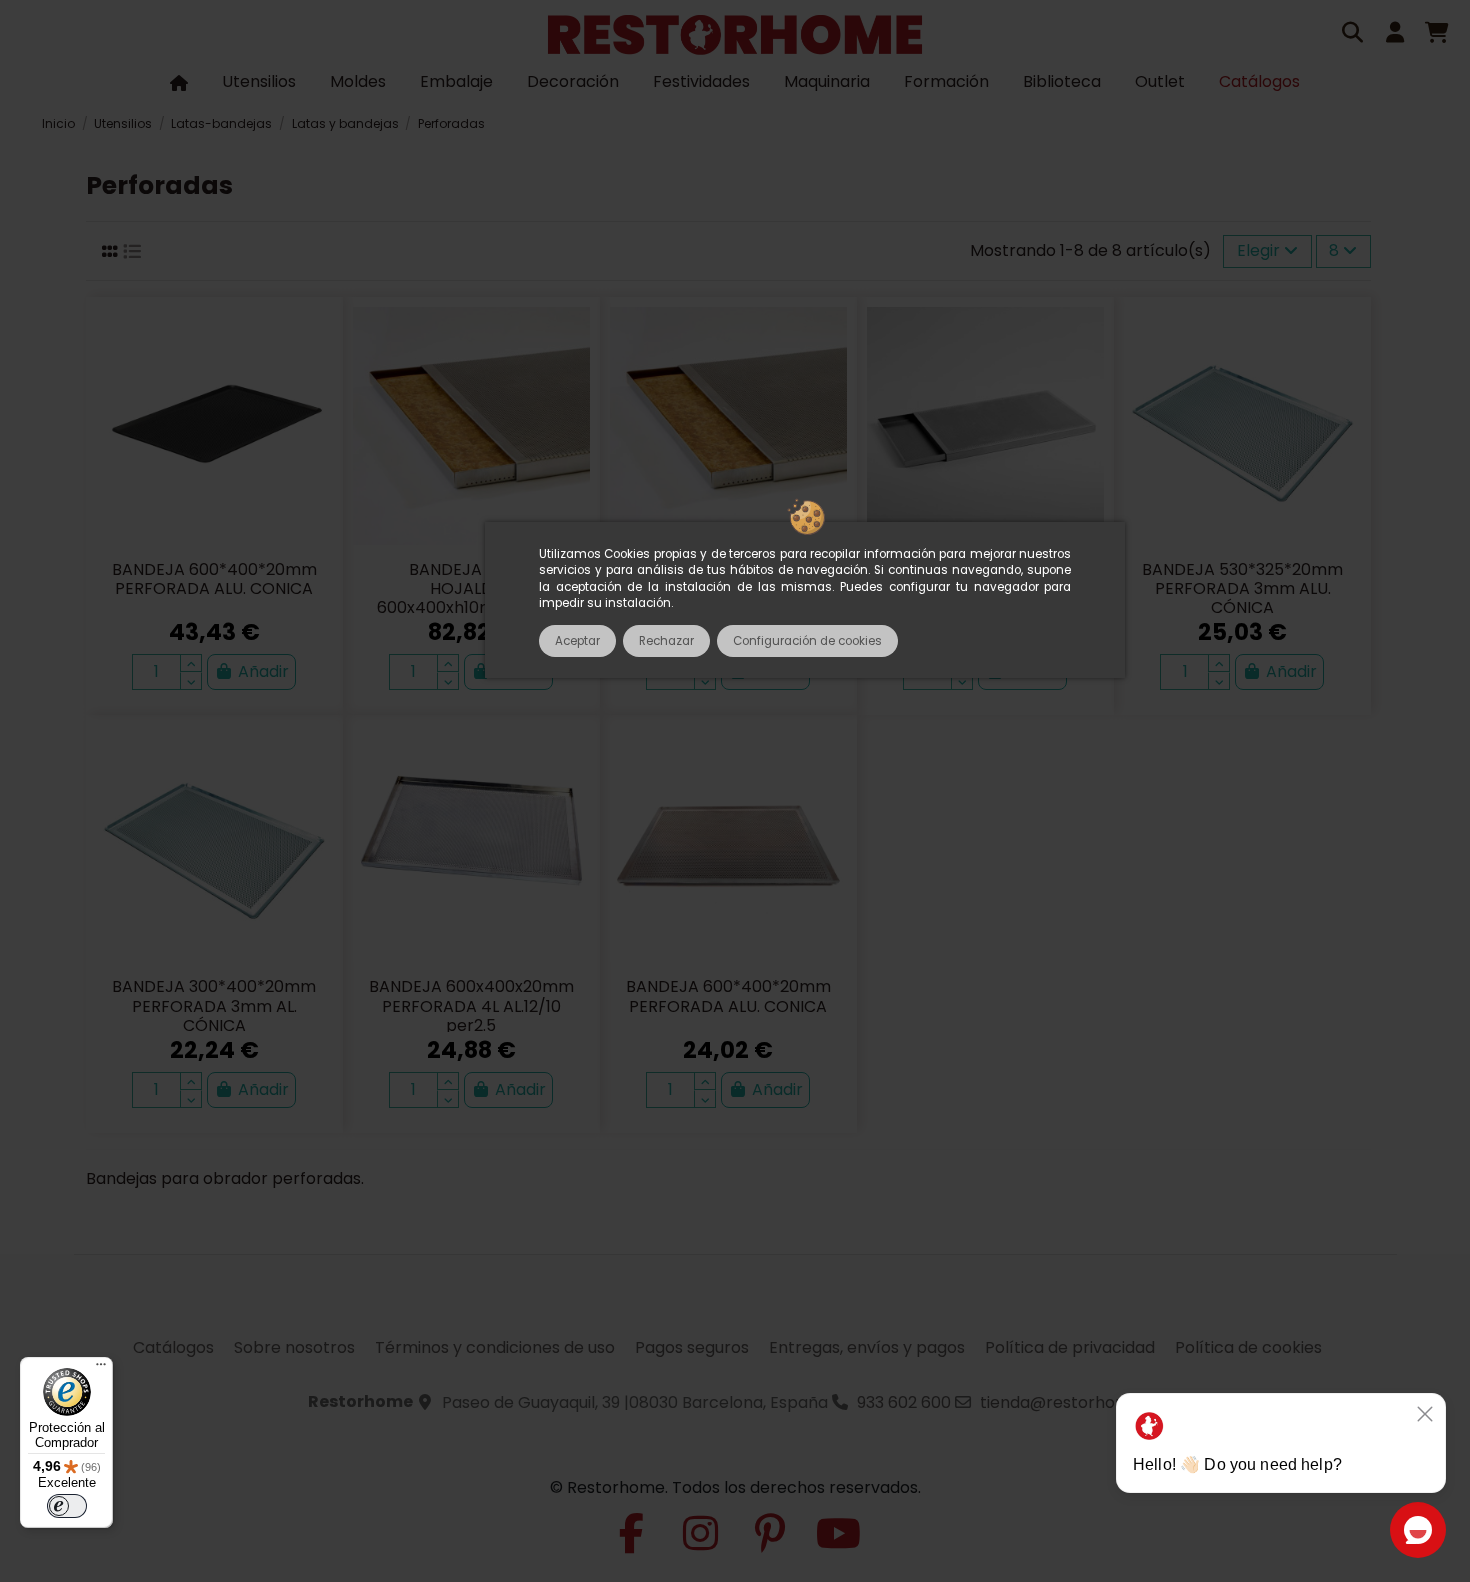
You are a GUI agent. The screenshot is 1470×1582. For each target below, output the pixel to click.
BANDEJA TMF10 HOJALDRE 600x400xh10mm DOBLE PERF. (471, 598)
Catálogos (173, 1347)
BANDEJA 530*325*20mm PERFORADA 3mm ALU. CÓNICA (1242, 588)
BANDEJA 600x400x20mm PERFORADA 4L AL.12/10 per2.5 (471, 1005)
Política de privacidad (1070, 1347)
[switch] (67, 1506)
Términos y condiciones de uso (495, 1347)
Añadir (263, 671)
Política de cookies (1248, 1347)
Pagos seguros (692, 1347)
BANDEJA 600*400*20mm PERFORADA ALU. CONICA (214, 579)
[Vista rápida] (316, 377)
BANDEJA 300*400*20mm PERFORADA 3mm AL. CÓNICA (214, 1005)
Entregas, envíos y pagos (867, 1347)
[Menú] (101, 1369)
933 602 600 (904, 1402)
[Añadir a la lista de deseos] (316, 340)
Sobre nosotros (294, 1347)
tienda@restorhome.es (1071, 1402)
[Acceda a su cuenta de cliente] (1395, 35)
